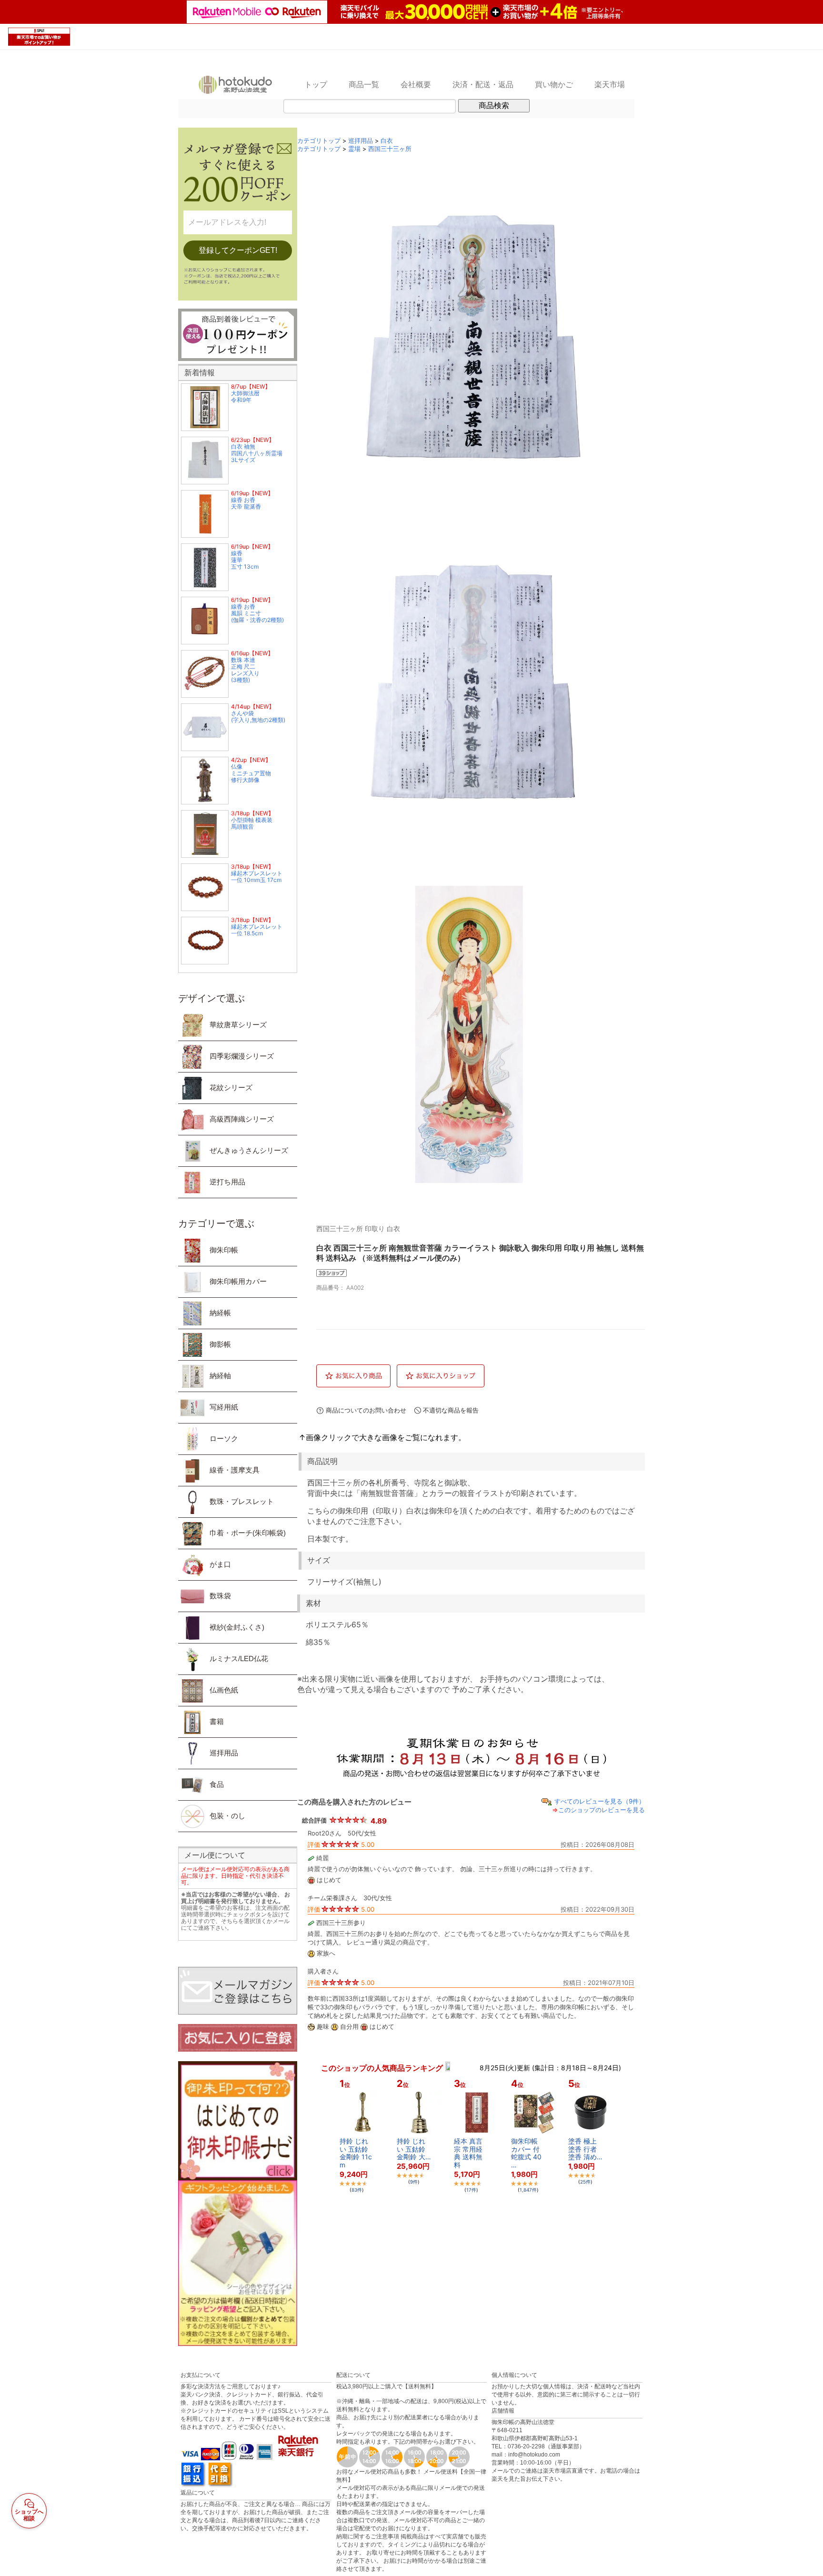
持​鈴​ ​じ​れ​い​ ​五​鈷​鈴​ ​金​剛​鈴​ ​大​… (414, 2149)
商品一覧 (364, 84)
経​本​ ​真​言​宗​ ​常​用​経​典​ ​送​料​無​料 (468, 2153)
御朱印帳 (224, 1250)
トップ (316, 84)
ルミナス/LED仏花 (239, 1659)
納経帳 (220, 1313)
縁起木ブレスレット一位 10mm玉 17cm (257, 877)
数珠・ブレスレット (242, 1501)
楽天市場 (610, 84)
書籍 (217, 1721)
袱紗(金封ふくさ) (237, 1627)
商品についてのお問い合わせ (366, 1410)
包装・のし (227, 1816)
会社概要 (416, 84)
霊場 (354, 149)
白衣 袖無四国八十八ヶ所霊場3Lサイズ (257, 453)
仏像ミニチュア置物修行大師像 (251, 773)
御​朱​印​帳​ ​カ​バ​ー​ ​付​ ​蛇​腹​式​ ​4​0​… (526, 2153)
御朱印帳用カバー (238, 1281)
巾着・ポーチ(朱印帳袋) (248, 1533)
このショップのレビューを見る (602, 1810)
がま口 (220, 1564)
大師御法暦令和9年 (245, 396)
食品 (217, 1784)
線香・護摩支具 (235, 1470)
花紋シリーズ (231, 1088)
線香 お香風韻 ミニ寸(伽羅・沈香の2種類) (257, 613)
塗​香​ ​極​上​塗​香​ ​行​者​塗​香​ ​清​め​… (585, 2149)
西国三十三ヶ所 (390, 149)
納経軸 (220, 1376)
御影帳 (220, 1344)
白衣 (387, 141)
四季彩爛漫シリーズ (242, 1056)
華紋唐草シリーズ (238, 1025)
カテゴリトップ (319, 141)
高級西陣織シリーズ (242, 1119)
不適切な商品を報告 (451, 1410)
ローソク (224, 1438)
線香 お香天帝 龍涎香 (246, 503)
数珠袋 (220, 1596)
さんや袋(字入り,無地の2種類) (258, 717)
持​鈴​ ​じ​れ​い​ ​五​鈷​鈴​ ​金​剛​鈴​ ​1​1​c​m (356, 2153)
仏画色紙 (224, 1690)
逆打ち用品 (227, 1182)
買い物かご (554, 84)
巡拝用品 (224, 1753)
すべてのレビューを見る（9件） (600, 1801)
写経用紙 (224, 1407)
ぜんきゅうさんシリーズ (249, 1150)
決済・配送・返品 (483, 84)
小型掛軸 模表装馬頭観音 (252, 823)
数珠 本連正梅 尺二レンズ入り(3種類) (245, 670)
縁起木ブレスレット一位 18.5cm (257, 930)
